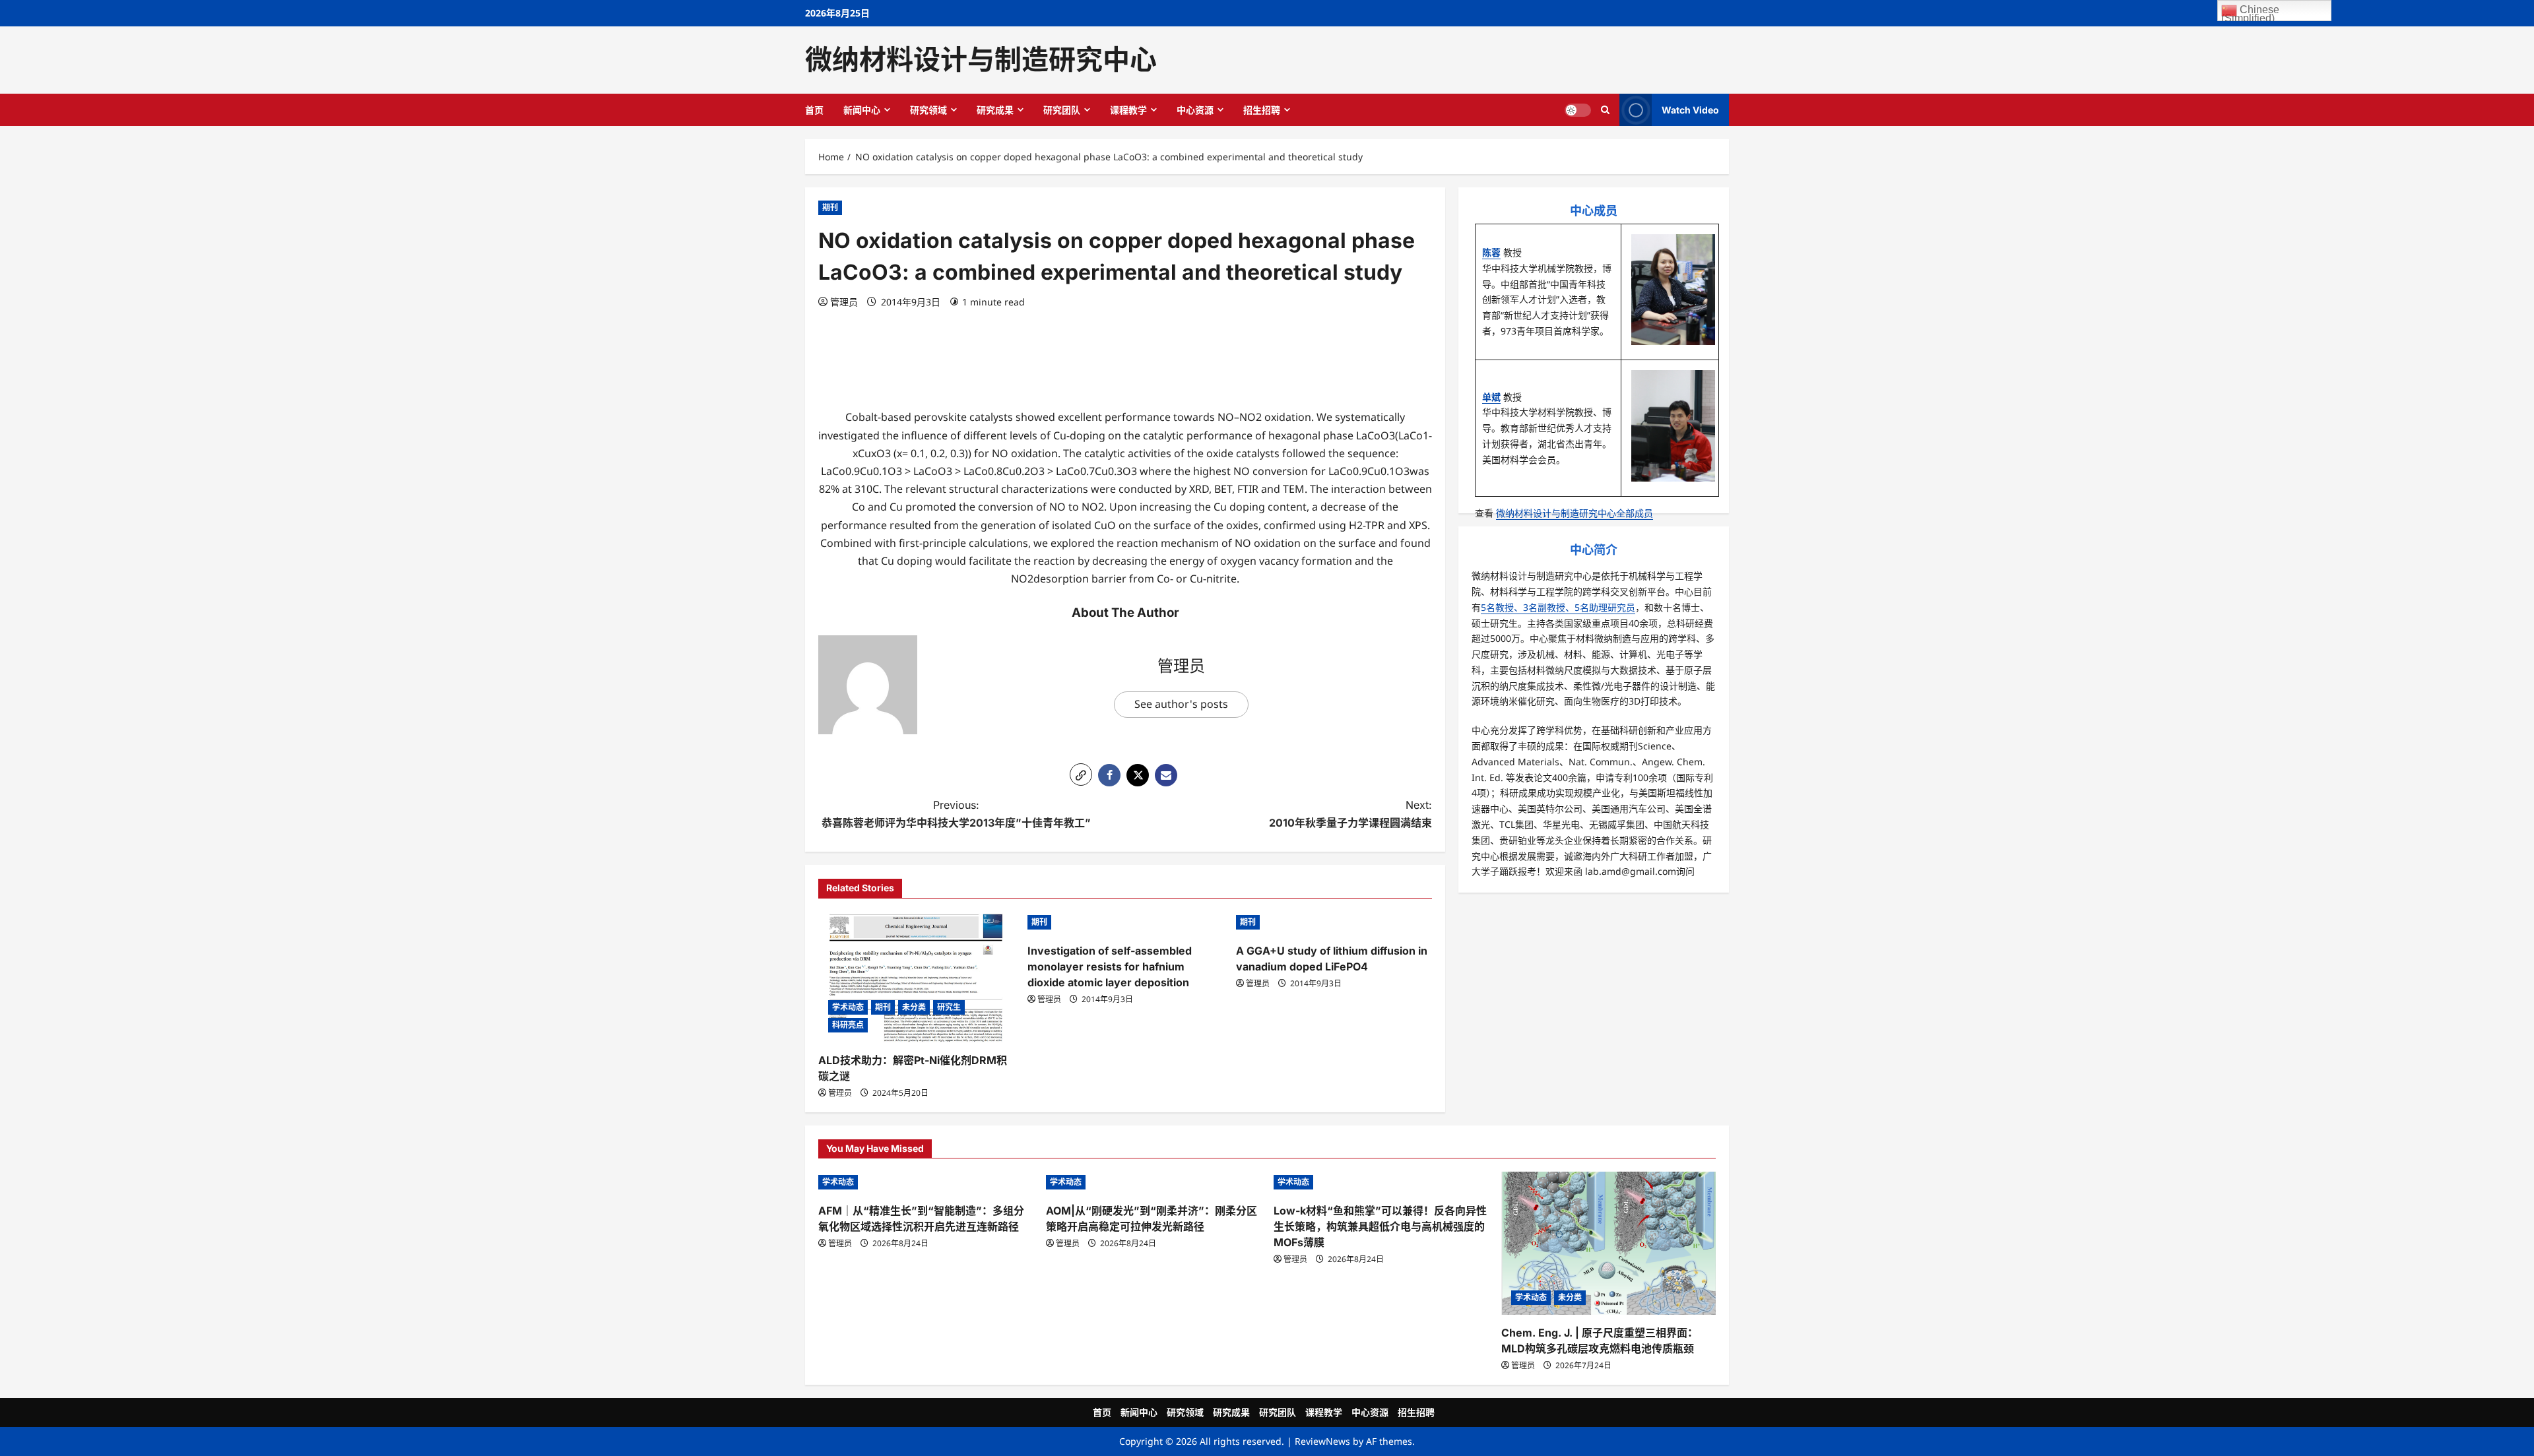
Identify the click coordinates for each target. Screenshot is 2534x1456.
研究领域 (928, 110)
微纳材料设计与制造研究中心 (981, 59)
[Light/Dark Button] (1578, 110)
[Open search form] (1605, 110)
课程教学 (1128, 110)
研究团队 (1062, 110)
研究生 (949, 1007)
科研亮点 (848, 1025)
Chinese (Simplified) (2250, 13)
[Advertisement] (1125, 358)
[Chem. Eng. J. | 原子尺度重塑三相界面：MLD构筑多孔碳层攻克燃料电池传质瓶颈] (1608, 1243)
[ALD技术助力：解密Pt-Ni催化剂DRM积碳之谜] (916, 977)
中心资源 (1195, 110)
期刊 (830, 207)
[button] (1081, 775)
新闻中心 (862, 110)
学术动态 (848, 1007)
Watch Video (1690, 109)
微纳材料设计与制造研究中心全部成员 (1575, 513)
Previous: (956, 814)
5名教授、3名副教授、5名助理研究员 (1558, 607)
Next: (1350, 814)
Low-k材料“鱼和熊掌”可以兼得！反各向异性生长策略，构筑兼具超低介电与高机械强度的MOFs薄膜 (1380, 1226)
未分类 (914, 1007)
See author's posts (1181, 704)
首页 (814, 110)
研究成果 (995, 110)
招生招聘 (1262, 110)
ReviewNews (1322, 1441)
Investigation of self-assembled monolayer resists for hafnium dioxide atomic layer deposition (1110, 966)
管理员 (844, 302)
